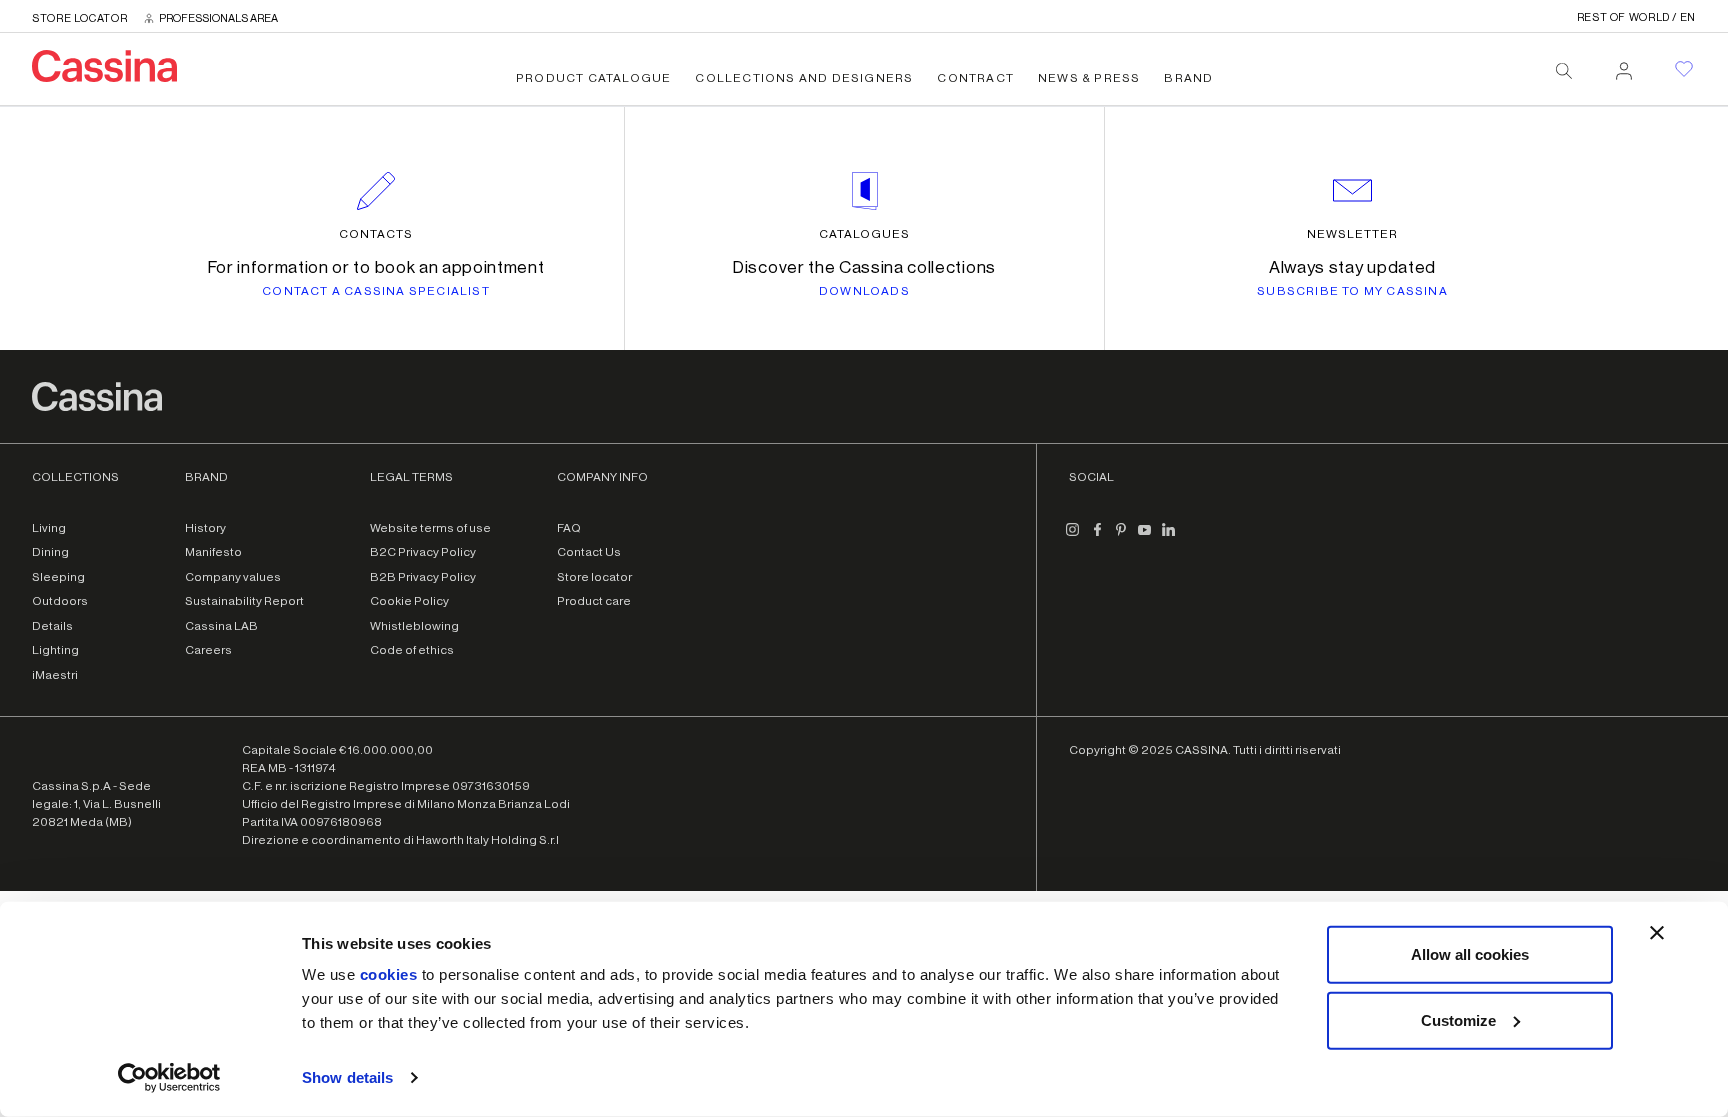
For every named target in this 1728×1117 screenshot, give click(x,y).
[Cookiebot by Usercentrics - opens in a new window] (169, 1078)
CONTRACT (975, 78)
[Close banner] (1657, 933)
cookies (389, 974)
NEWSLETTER (1352, 234)
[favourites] (1684, 69)
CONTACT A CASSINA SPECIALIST (376, 291)
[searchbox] (1564, 71)
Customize (1458, 1019)
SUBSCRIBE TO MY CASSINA (1352, 291)
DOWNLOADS (864, 291)
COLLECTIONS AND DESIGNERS (804, 78)
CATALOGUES (864, 234)
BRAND (1188, 78)
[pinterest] (1121, 538)
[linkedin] (1169, 538)
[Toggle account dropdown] (1624, 65)
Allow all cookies (1470, 954)
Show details (347, 1077)
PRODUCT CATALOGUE (593, 78)
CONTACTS (376, 234)
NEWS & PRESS (1089, 78)
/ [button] (1636, 17)
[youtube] (1145, 538)
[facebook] (1097, 538)
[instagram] (1073, 538)
